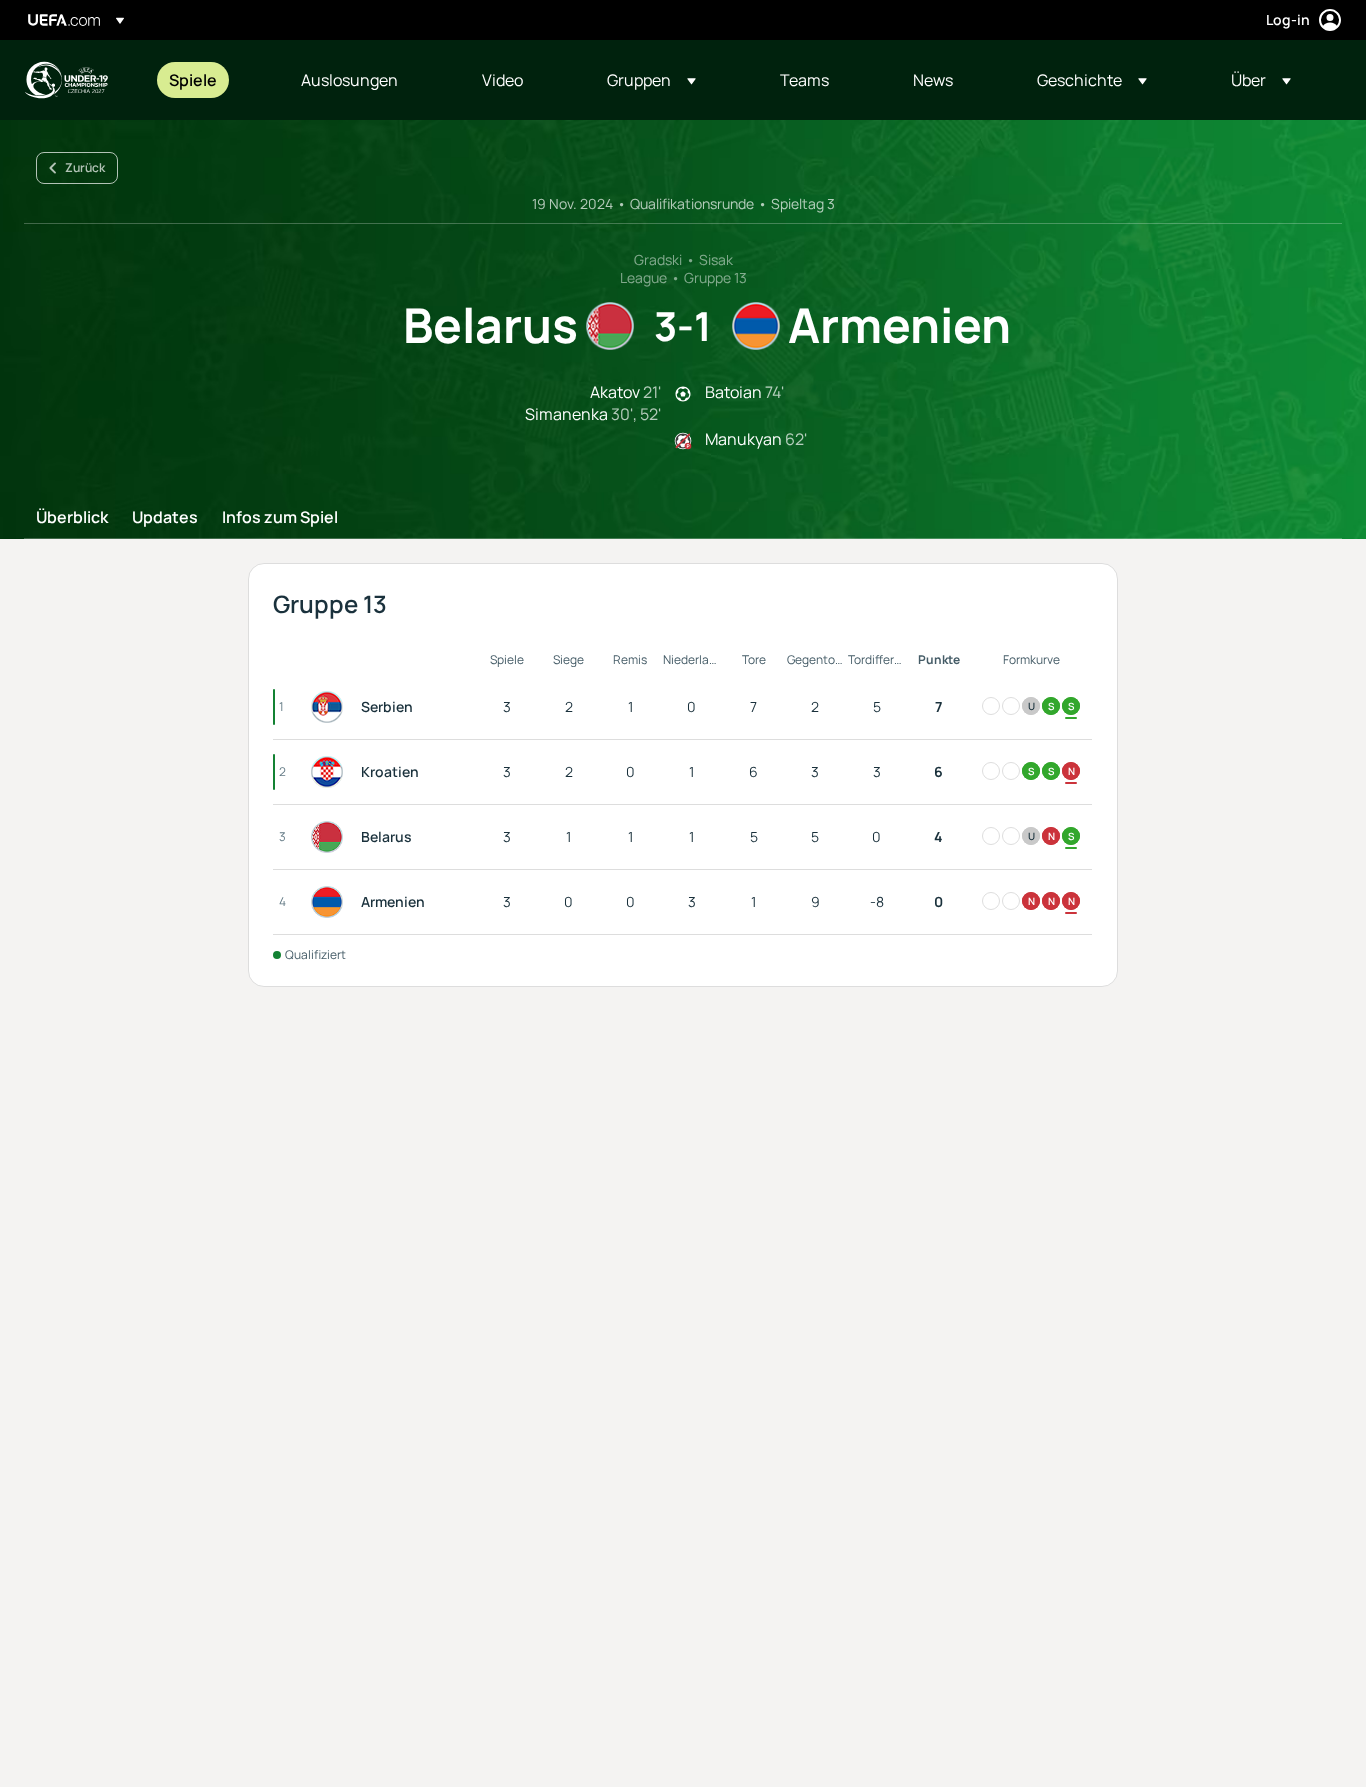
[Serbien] (331, 707)
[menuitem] (210, 80)
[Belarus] (331, 837)
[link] (193, 80)
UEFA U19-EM (66, 80)
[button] (651, 80)
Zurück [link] (85, 167)
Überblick (72, 518)
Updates (165, 518)
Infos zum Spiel (280, 518)
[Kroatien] (331, 772)
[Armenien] (331, 902)
